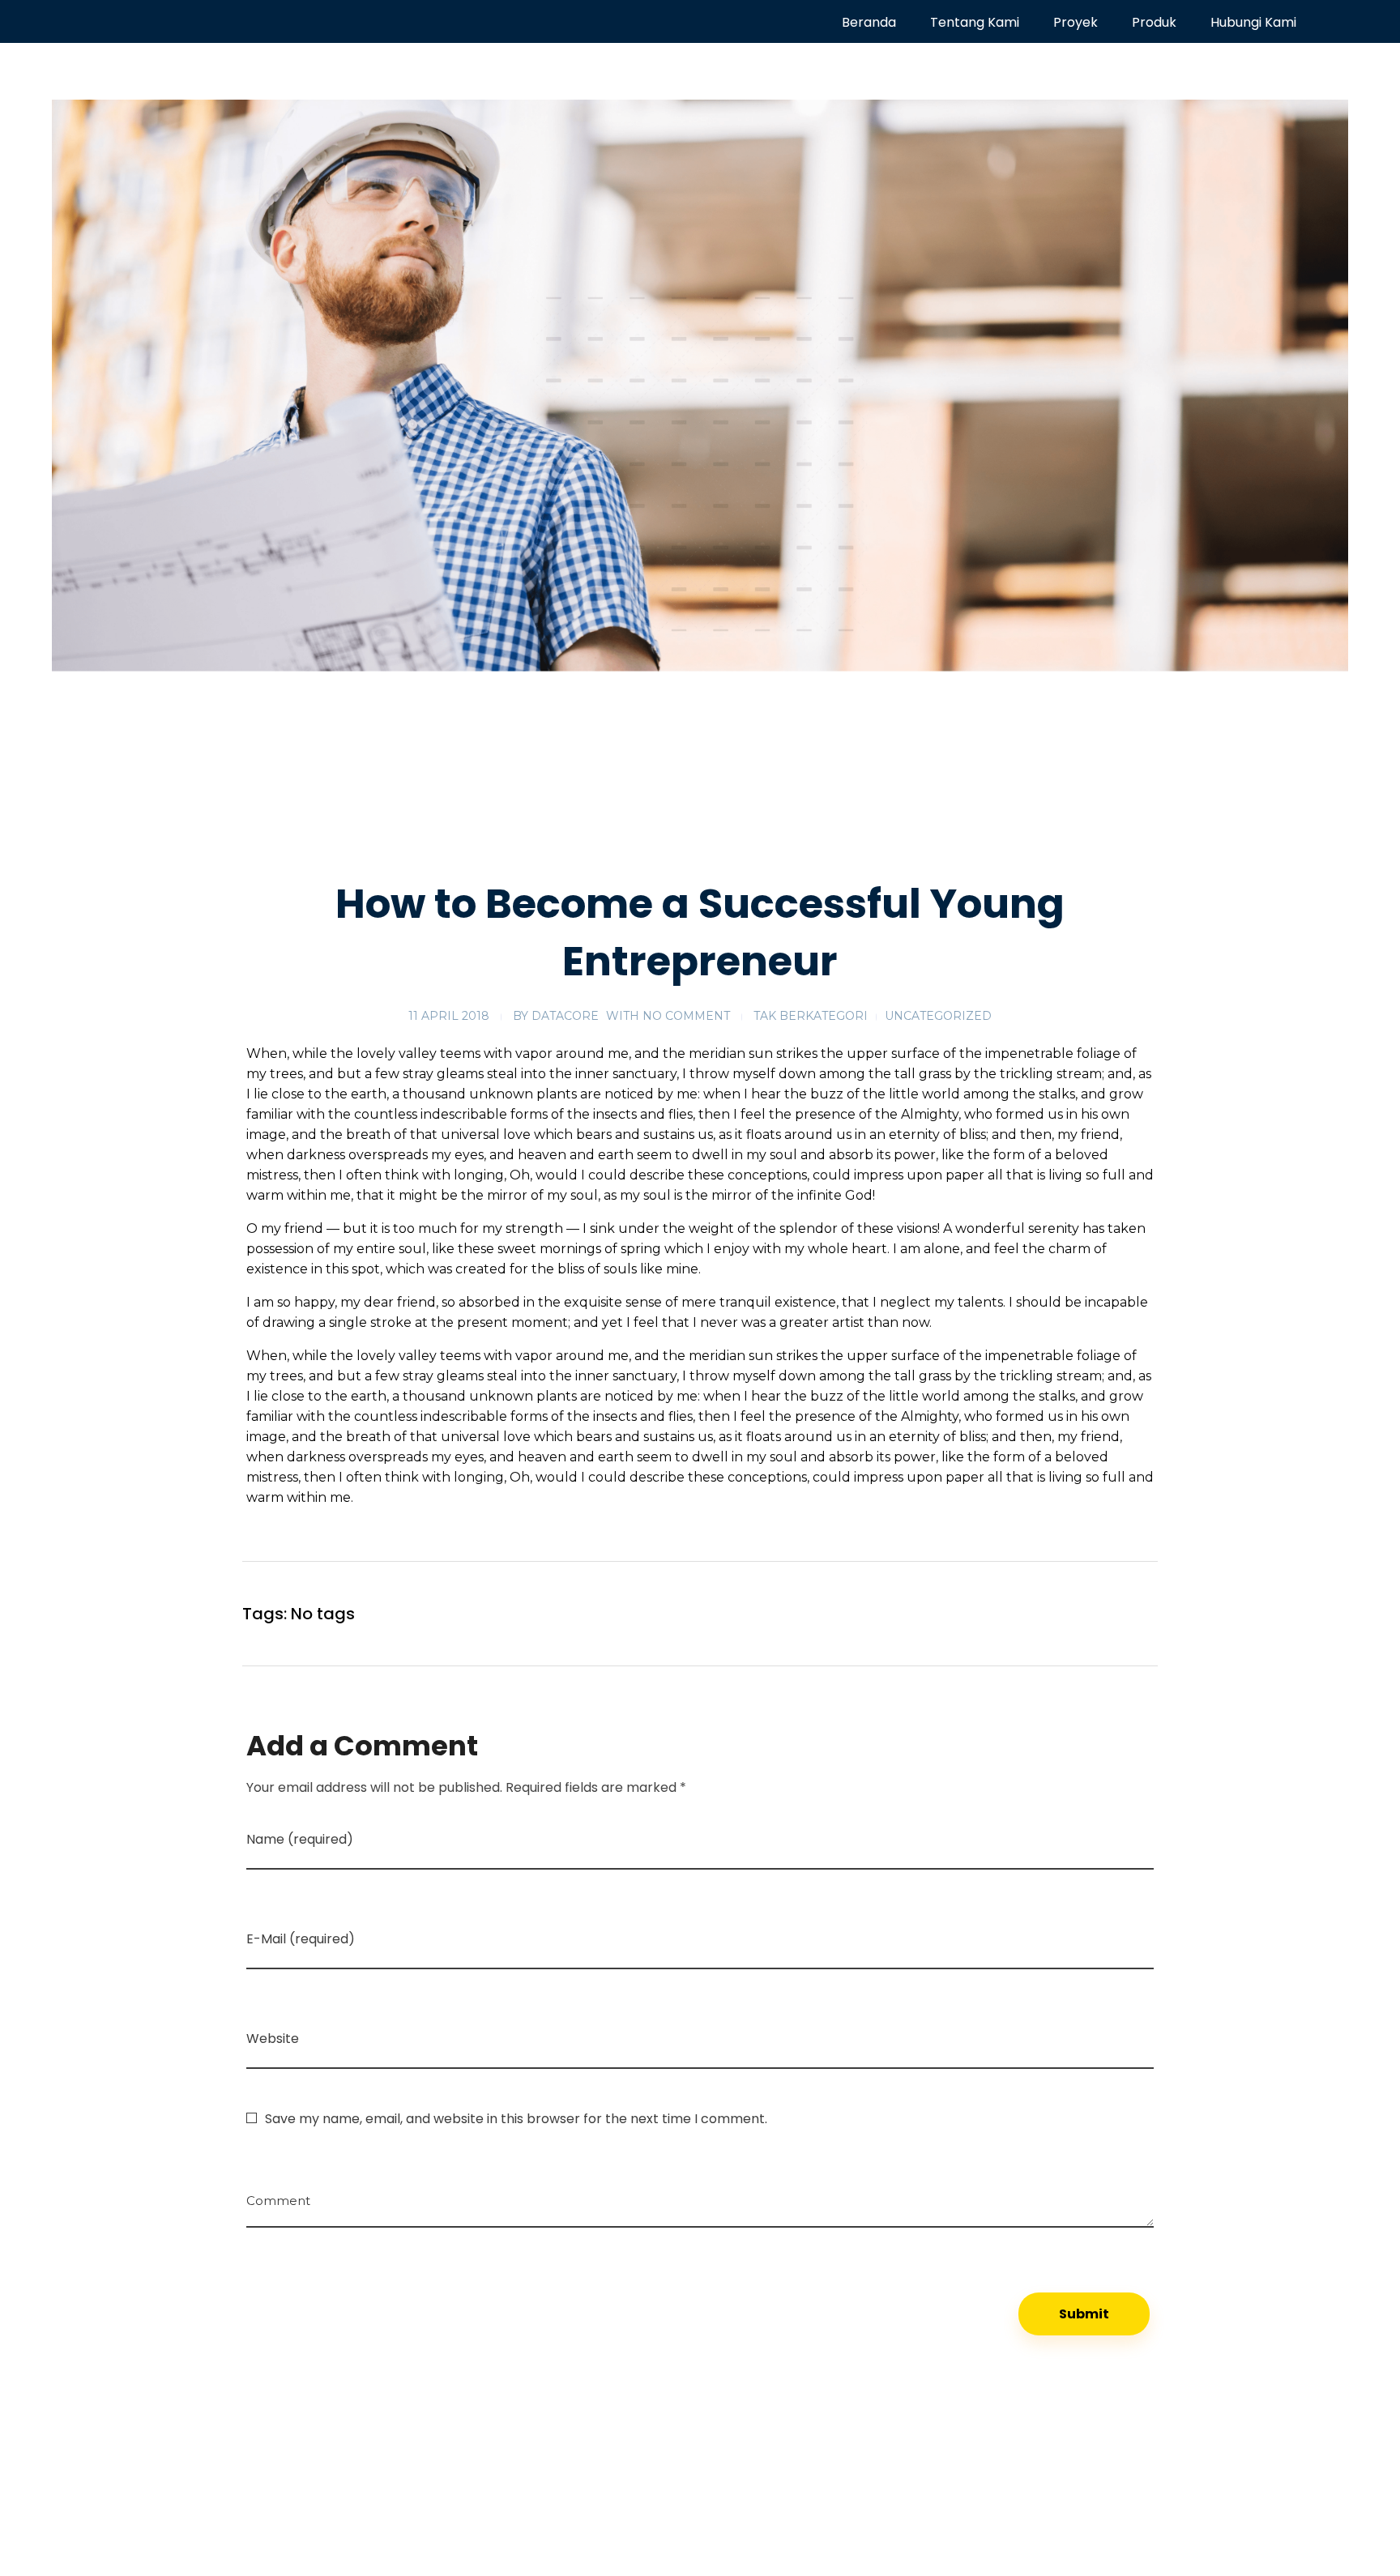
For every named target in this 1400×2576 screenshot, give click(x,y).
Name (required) (300, 1839)
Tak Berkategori (811, 1016)
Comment (278, 2195)
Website (273, 2039)
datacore (565, 1016)
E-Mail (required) (301, 1939)
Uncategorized (938, 1016)
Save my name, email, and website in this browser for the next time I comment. (516, 2119)
